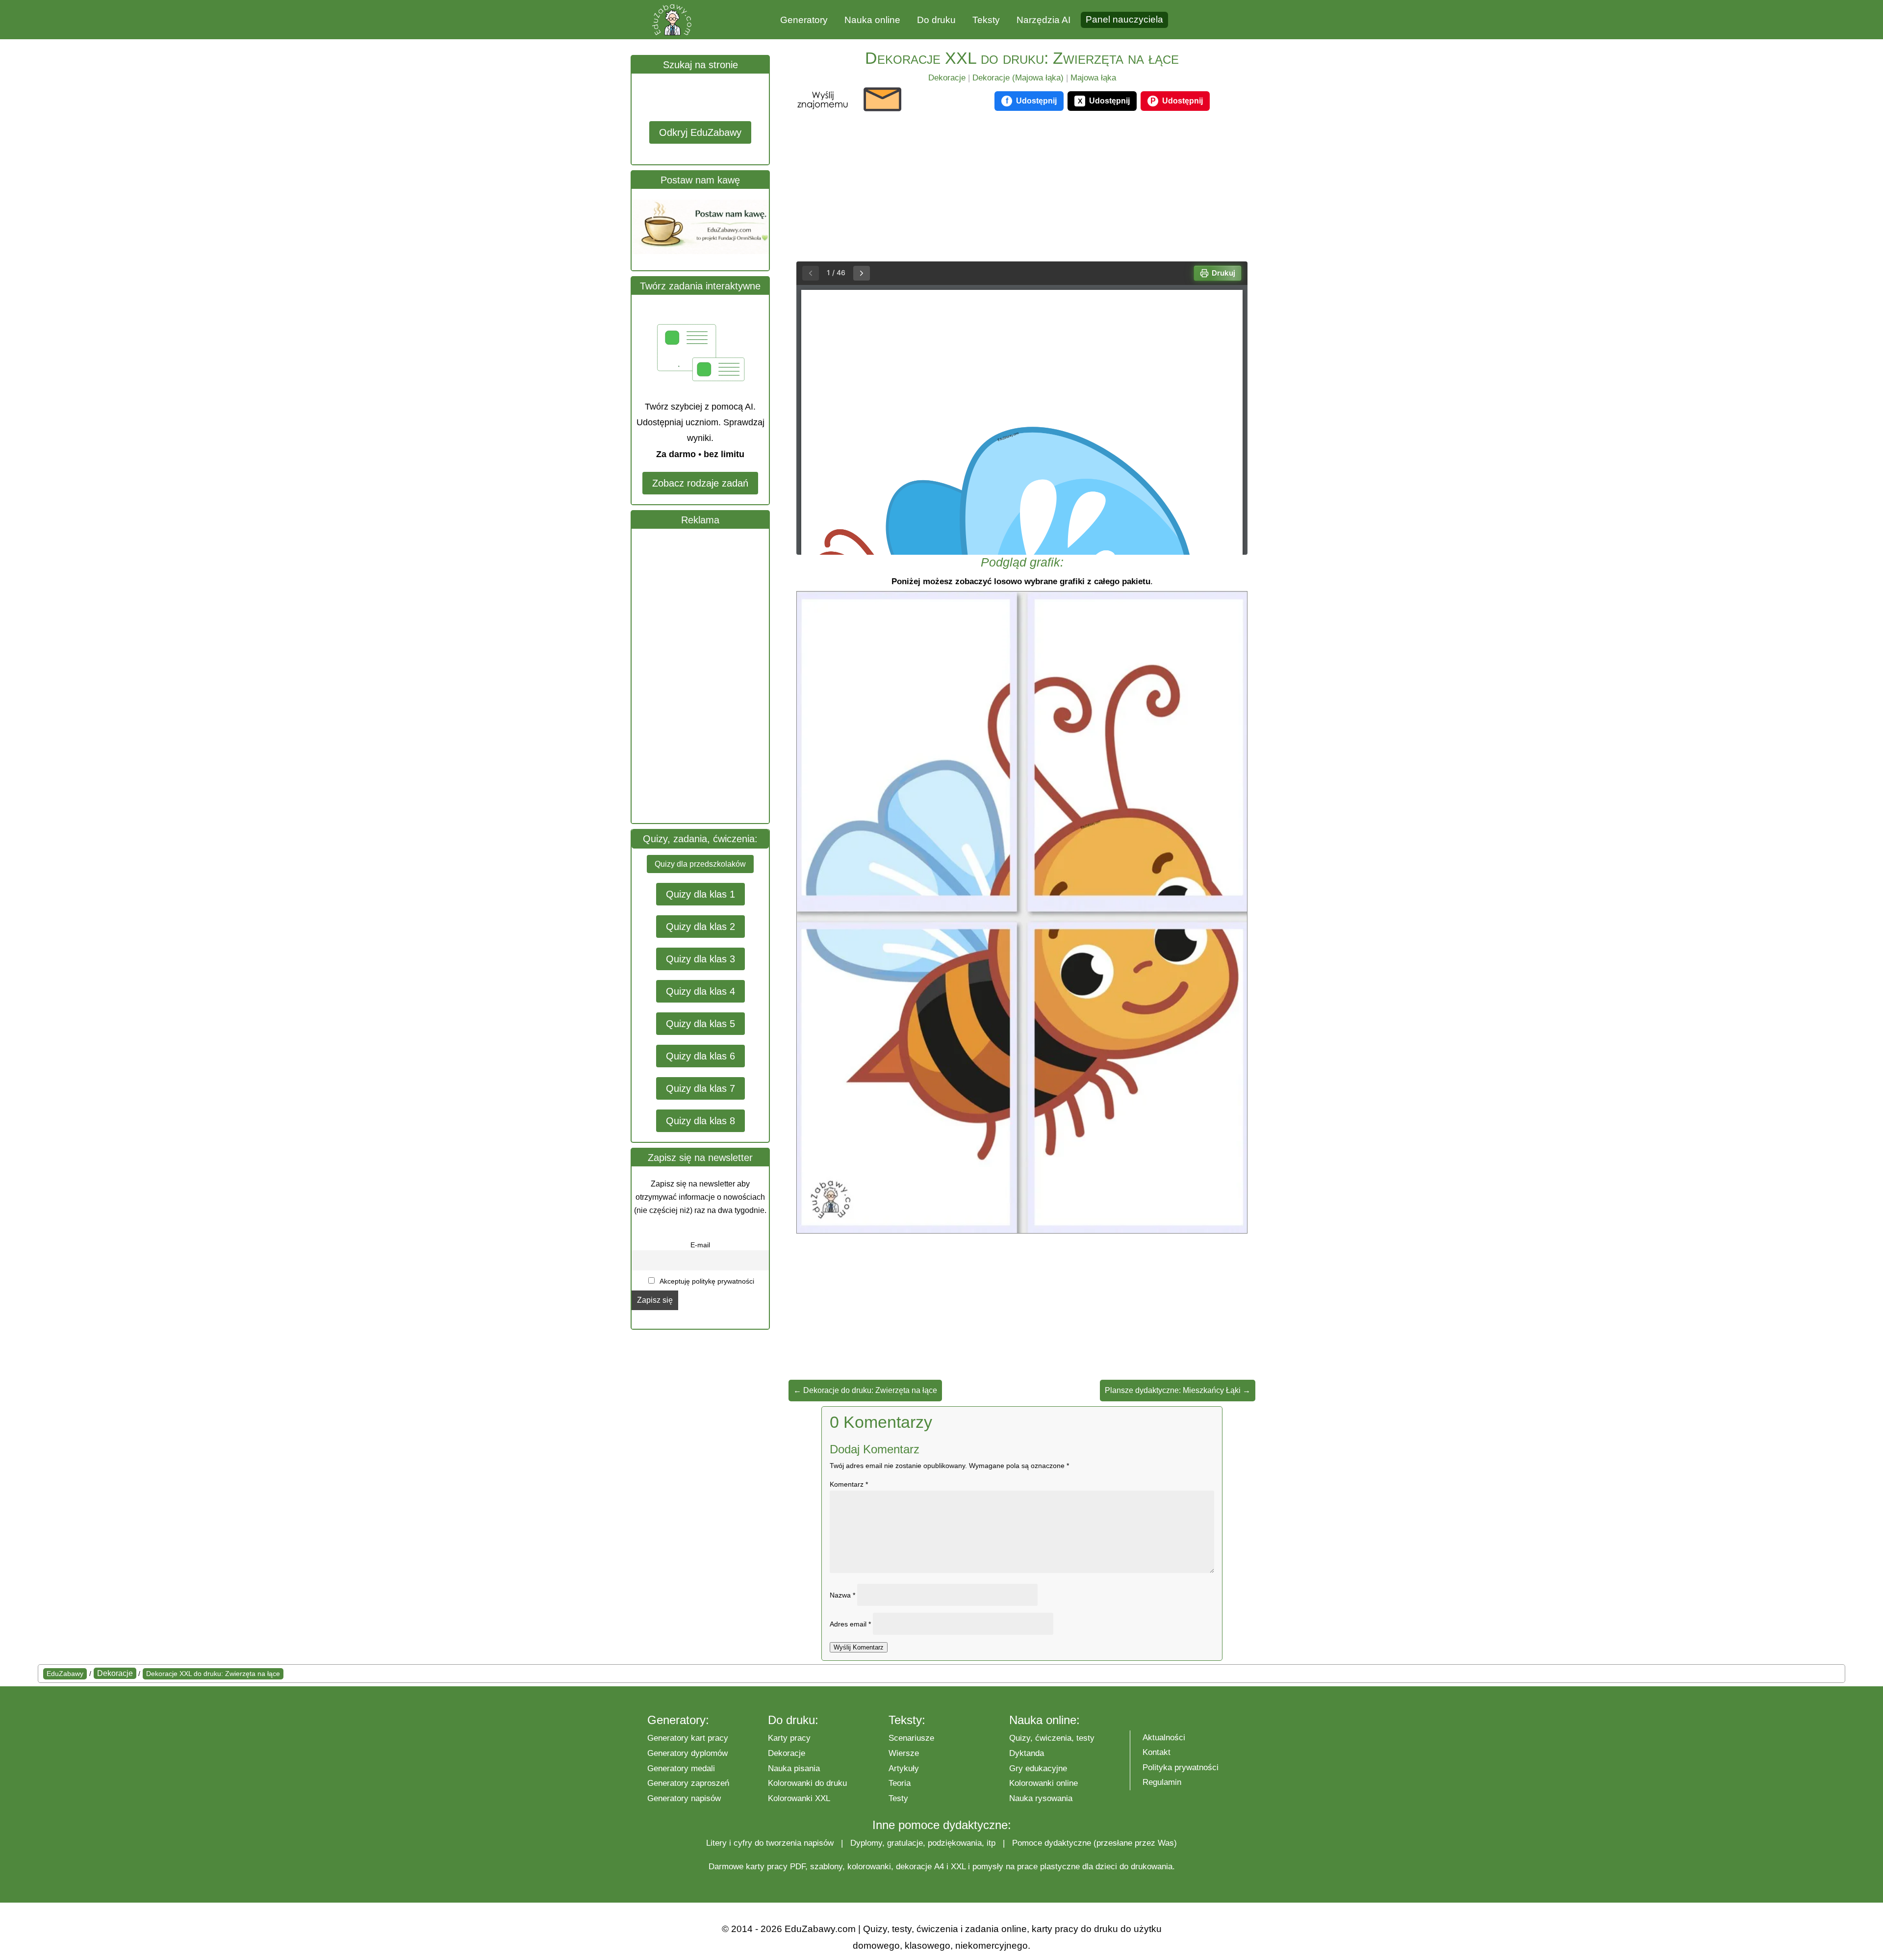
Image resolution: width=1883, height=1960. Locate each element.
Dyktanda (1027, 1753)
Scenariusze (911, 1738)
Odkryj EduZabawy (700, 132)
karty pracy (767, 1867)
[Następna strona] (862, 273)
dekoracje (914, 1867)
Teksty (986, 20)
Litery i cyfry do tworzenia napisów (770, 1843)
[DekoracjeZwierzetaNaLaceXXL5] (1022, 1230)
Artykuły (904, 1768)
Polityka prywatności (1181, 1767)
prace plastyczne (1048, 1867)
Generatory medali (681, 1768)
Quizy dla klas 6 (700, 1056)
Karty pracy (789, 1738)
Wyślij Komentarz (859, 1647)
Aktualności (1164, 1738)
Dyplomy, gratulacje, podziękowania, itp (923, 1843)
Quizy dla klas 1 (700, 894)
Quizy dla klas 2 (700, 927)
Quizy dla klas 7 (700, 1088)
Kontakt (1157, 1752)
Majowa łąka (1093, 78)
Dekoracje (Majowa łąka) (1018, 78)
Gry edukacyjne (1038, 1768)
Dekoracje (947, 78)
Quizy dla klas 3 (700, 959)
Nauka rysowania (1041, 1798)
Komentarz (849, 1484)
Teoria (900, 1783)
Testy (898, 1798)
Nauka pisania (794, 1768)
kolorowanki (869, 1867)
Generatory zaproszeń (688, 1783)
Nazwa (842, 1595)
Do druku (936, 20)
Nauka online (872, 20)
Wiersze (904, 1753)
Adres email (850, 1624)
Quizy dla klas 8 (700, 1121)
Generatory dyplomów (687, 1753)
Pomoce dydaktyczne (1052, 1843)
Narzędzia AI (1043, 20)
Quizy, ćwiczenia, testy (1052, 1738)
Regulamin (1162, 1782)
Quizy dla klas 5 (700, 1024)
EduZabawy (65, 1674)
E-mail (700, 1245)
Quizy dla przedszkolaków (700, 864)
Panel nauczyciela (1124, 19)
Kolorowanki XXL (799, 1798)
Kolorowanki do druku (807, 1783)
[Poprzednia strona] (811, 273)
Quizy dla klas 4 (700, 991)
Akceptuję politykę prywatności (706, 1281)
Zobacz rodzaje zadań (700, 483)
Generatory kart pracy (688, 1738)
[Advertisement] (705, 676)
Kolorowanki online (1043, 1783)
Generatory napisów (684, 1798)
